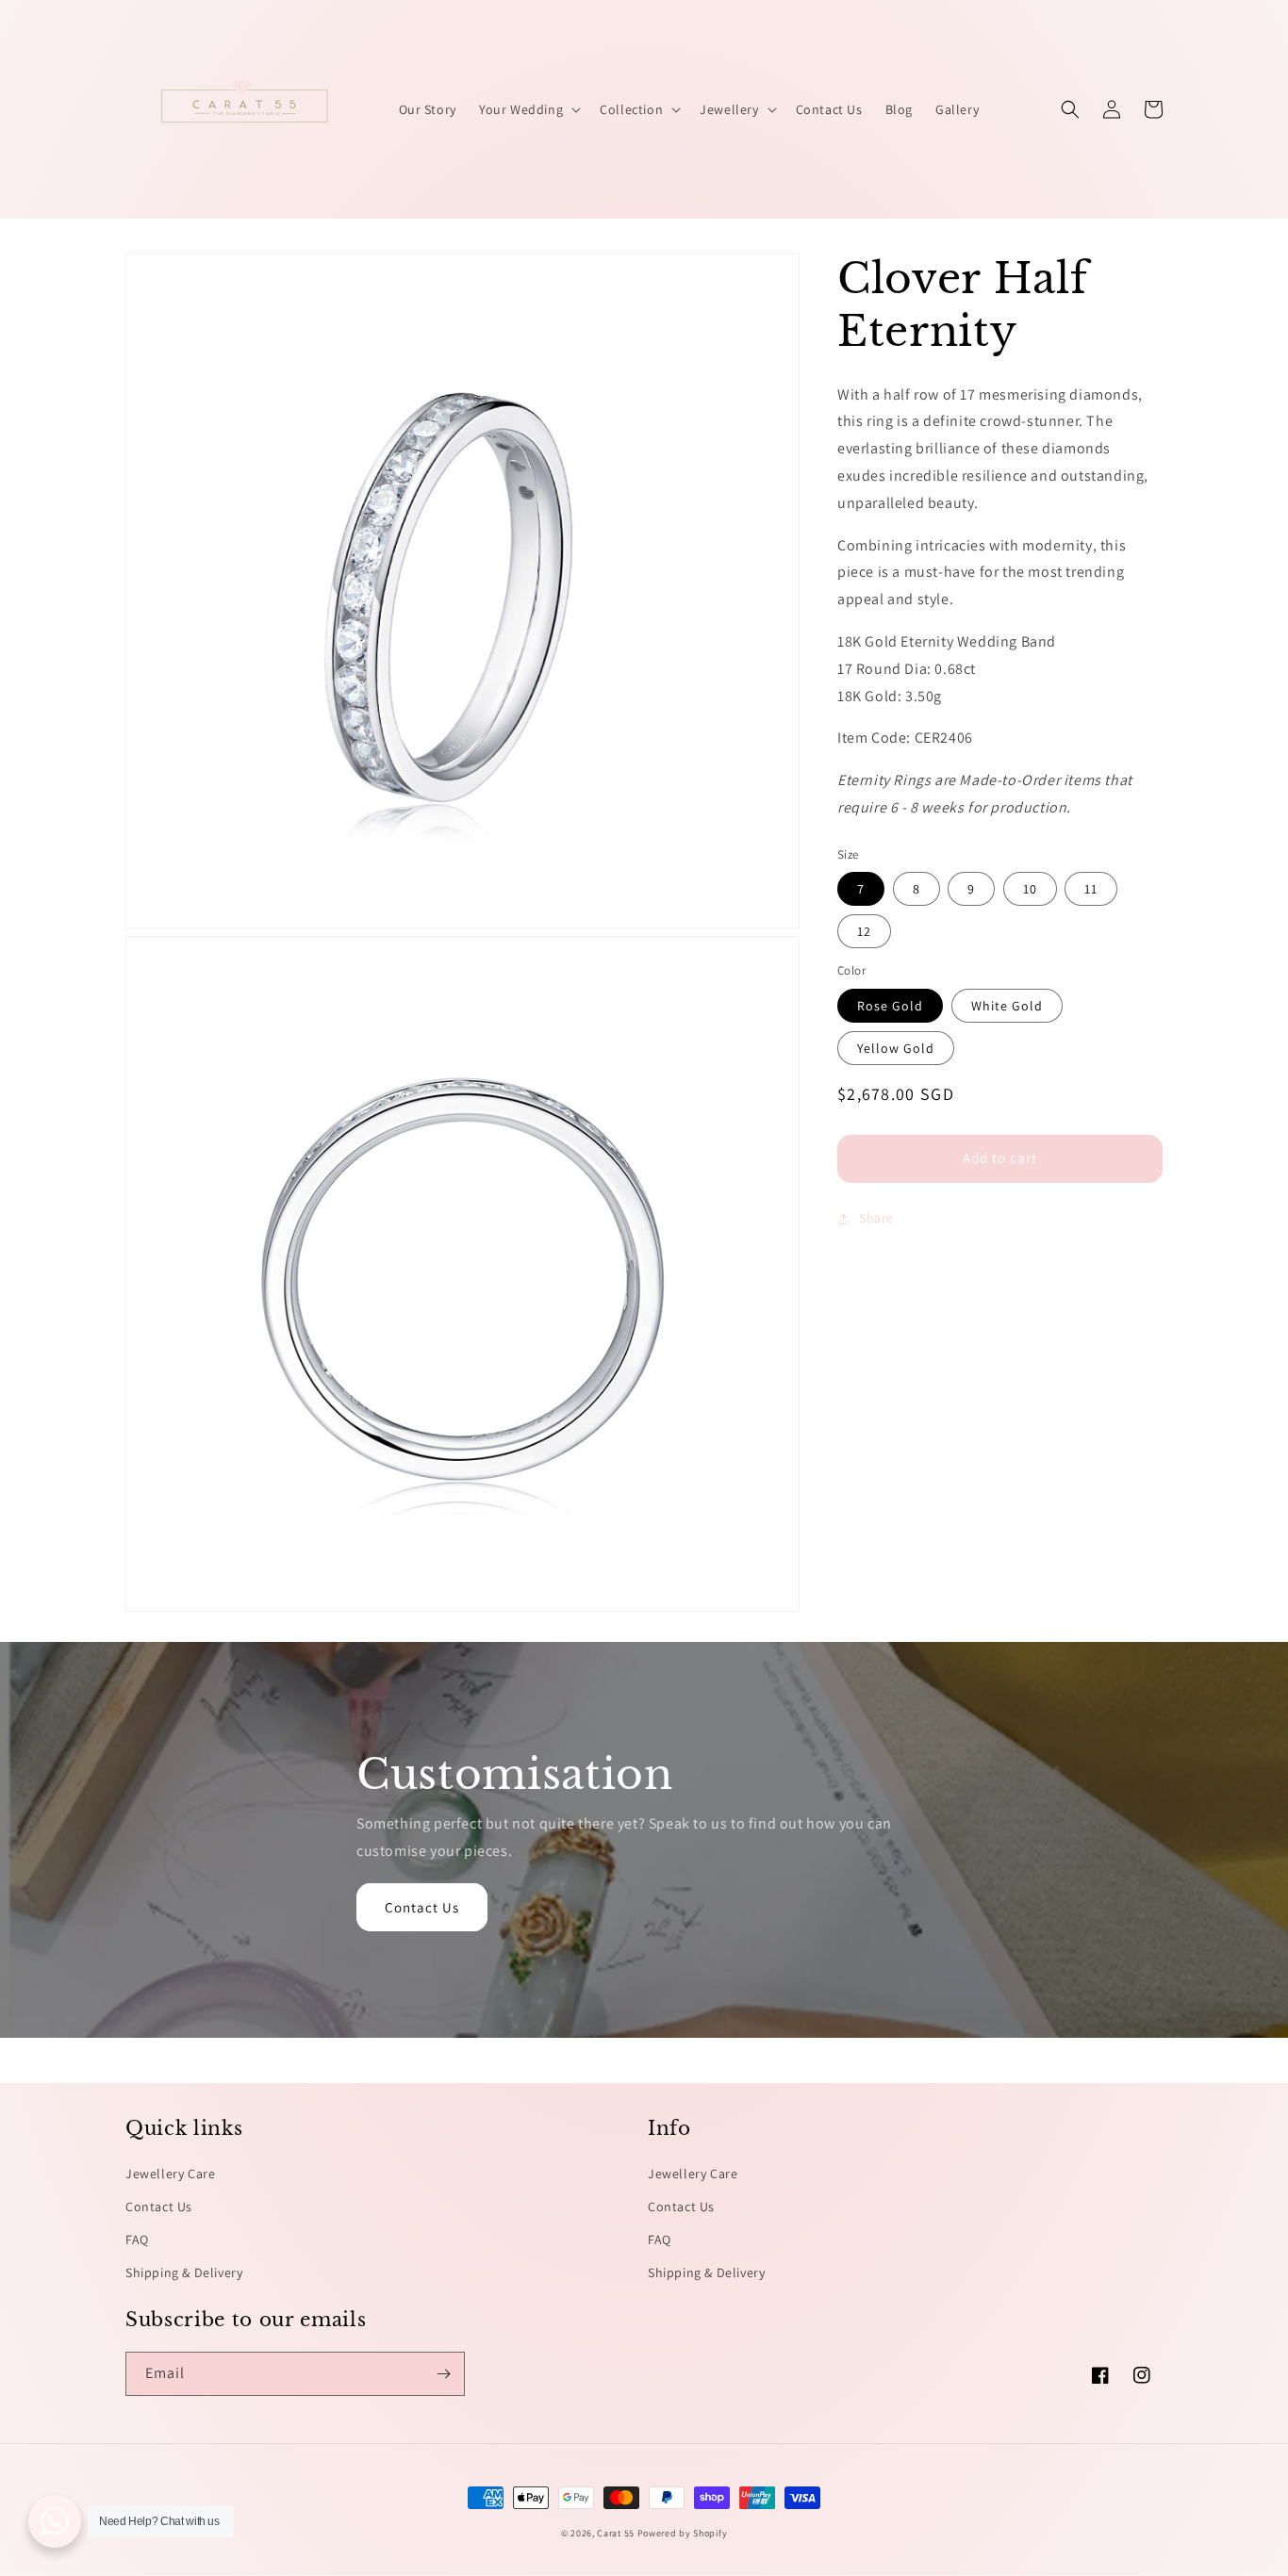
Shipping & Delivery (184, 2272)
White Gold (1007, 1006)
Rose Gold (890, 1006)
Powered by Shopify (683, 2533)
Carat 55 (616, 2533)
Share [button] (876, 1218)
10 (1030, 890)
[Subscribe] (443, 2374)
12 (864, 932)
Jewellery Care (170, 2174)
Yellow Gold (896, 1048)
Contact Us (422, 1907)
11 (1091, 890)
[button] (528, 109)
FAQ (137, 2240)
